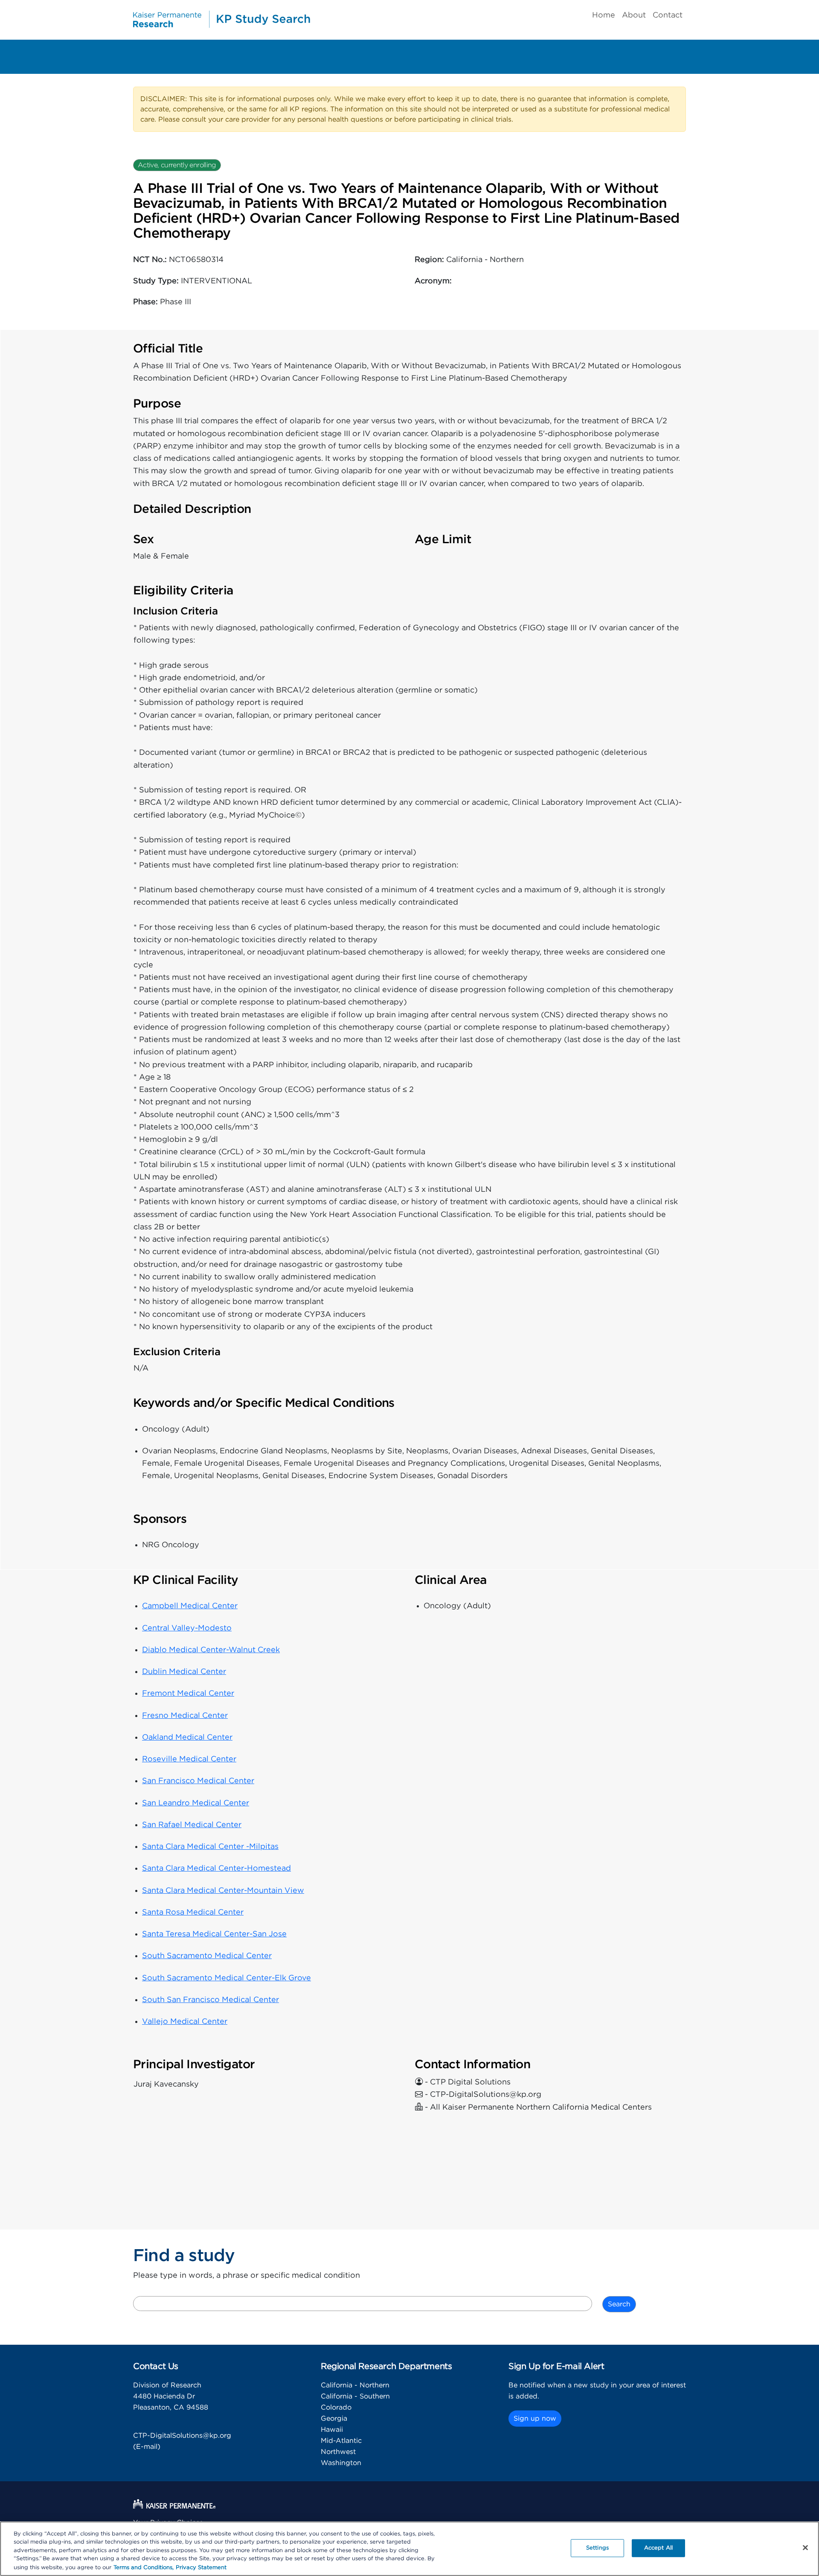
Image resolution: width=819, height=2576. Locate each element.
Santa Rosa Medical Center (193, 1912)
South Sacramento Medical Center (207, 1956)
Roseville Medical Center (189, 1759)
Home (604, 15)
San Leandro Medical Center (196, 1803)
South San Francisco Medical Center (211, 2000)
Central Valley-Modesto (187, 1628)
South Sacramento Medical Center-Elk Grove (227, 1978)
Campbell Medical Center (190, 1606)
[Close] (805, 2548)
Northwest (338, 2452)
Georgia (334, 2419)
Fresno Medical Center (185, 1716)
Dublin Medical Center (184, 1672)
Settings (597, 2548)
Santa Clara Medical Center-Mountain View (223, 1891)
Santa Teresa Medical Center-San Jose (214, 1934)
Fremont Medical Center (188, 1694)
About (634, 15)
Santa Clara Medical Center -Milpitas (210, 1847)
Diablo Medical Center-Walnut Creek (211, 1650)
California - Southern (355, 2396)
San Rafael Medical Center (192, 1825)
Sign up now (535, 2419)
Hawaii (332, 2430)
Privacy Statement (201, 2567)
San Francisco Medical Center (198, 1781)
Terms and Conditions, (144, 2567)
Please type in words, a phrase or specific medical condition (247, 2276)
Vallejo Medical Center (185, 2022)
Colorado (336, 2407)
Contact (668, 15)
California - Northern (355, 2385)
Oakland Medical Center (187, 1738)
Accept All (658, 2548)
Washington (341, 2463)
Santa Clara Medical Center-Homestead (216, 1869)
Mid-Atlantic (341, 2441)
